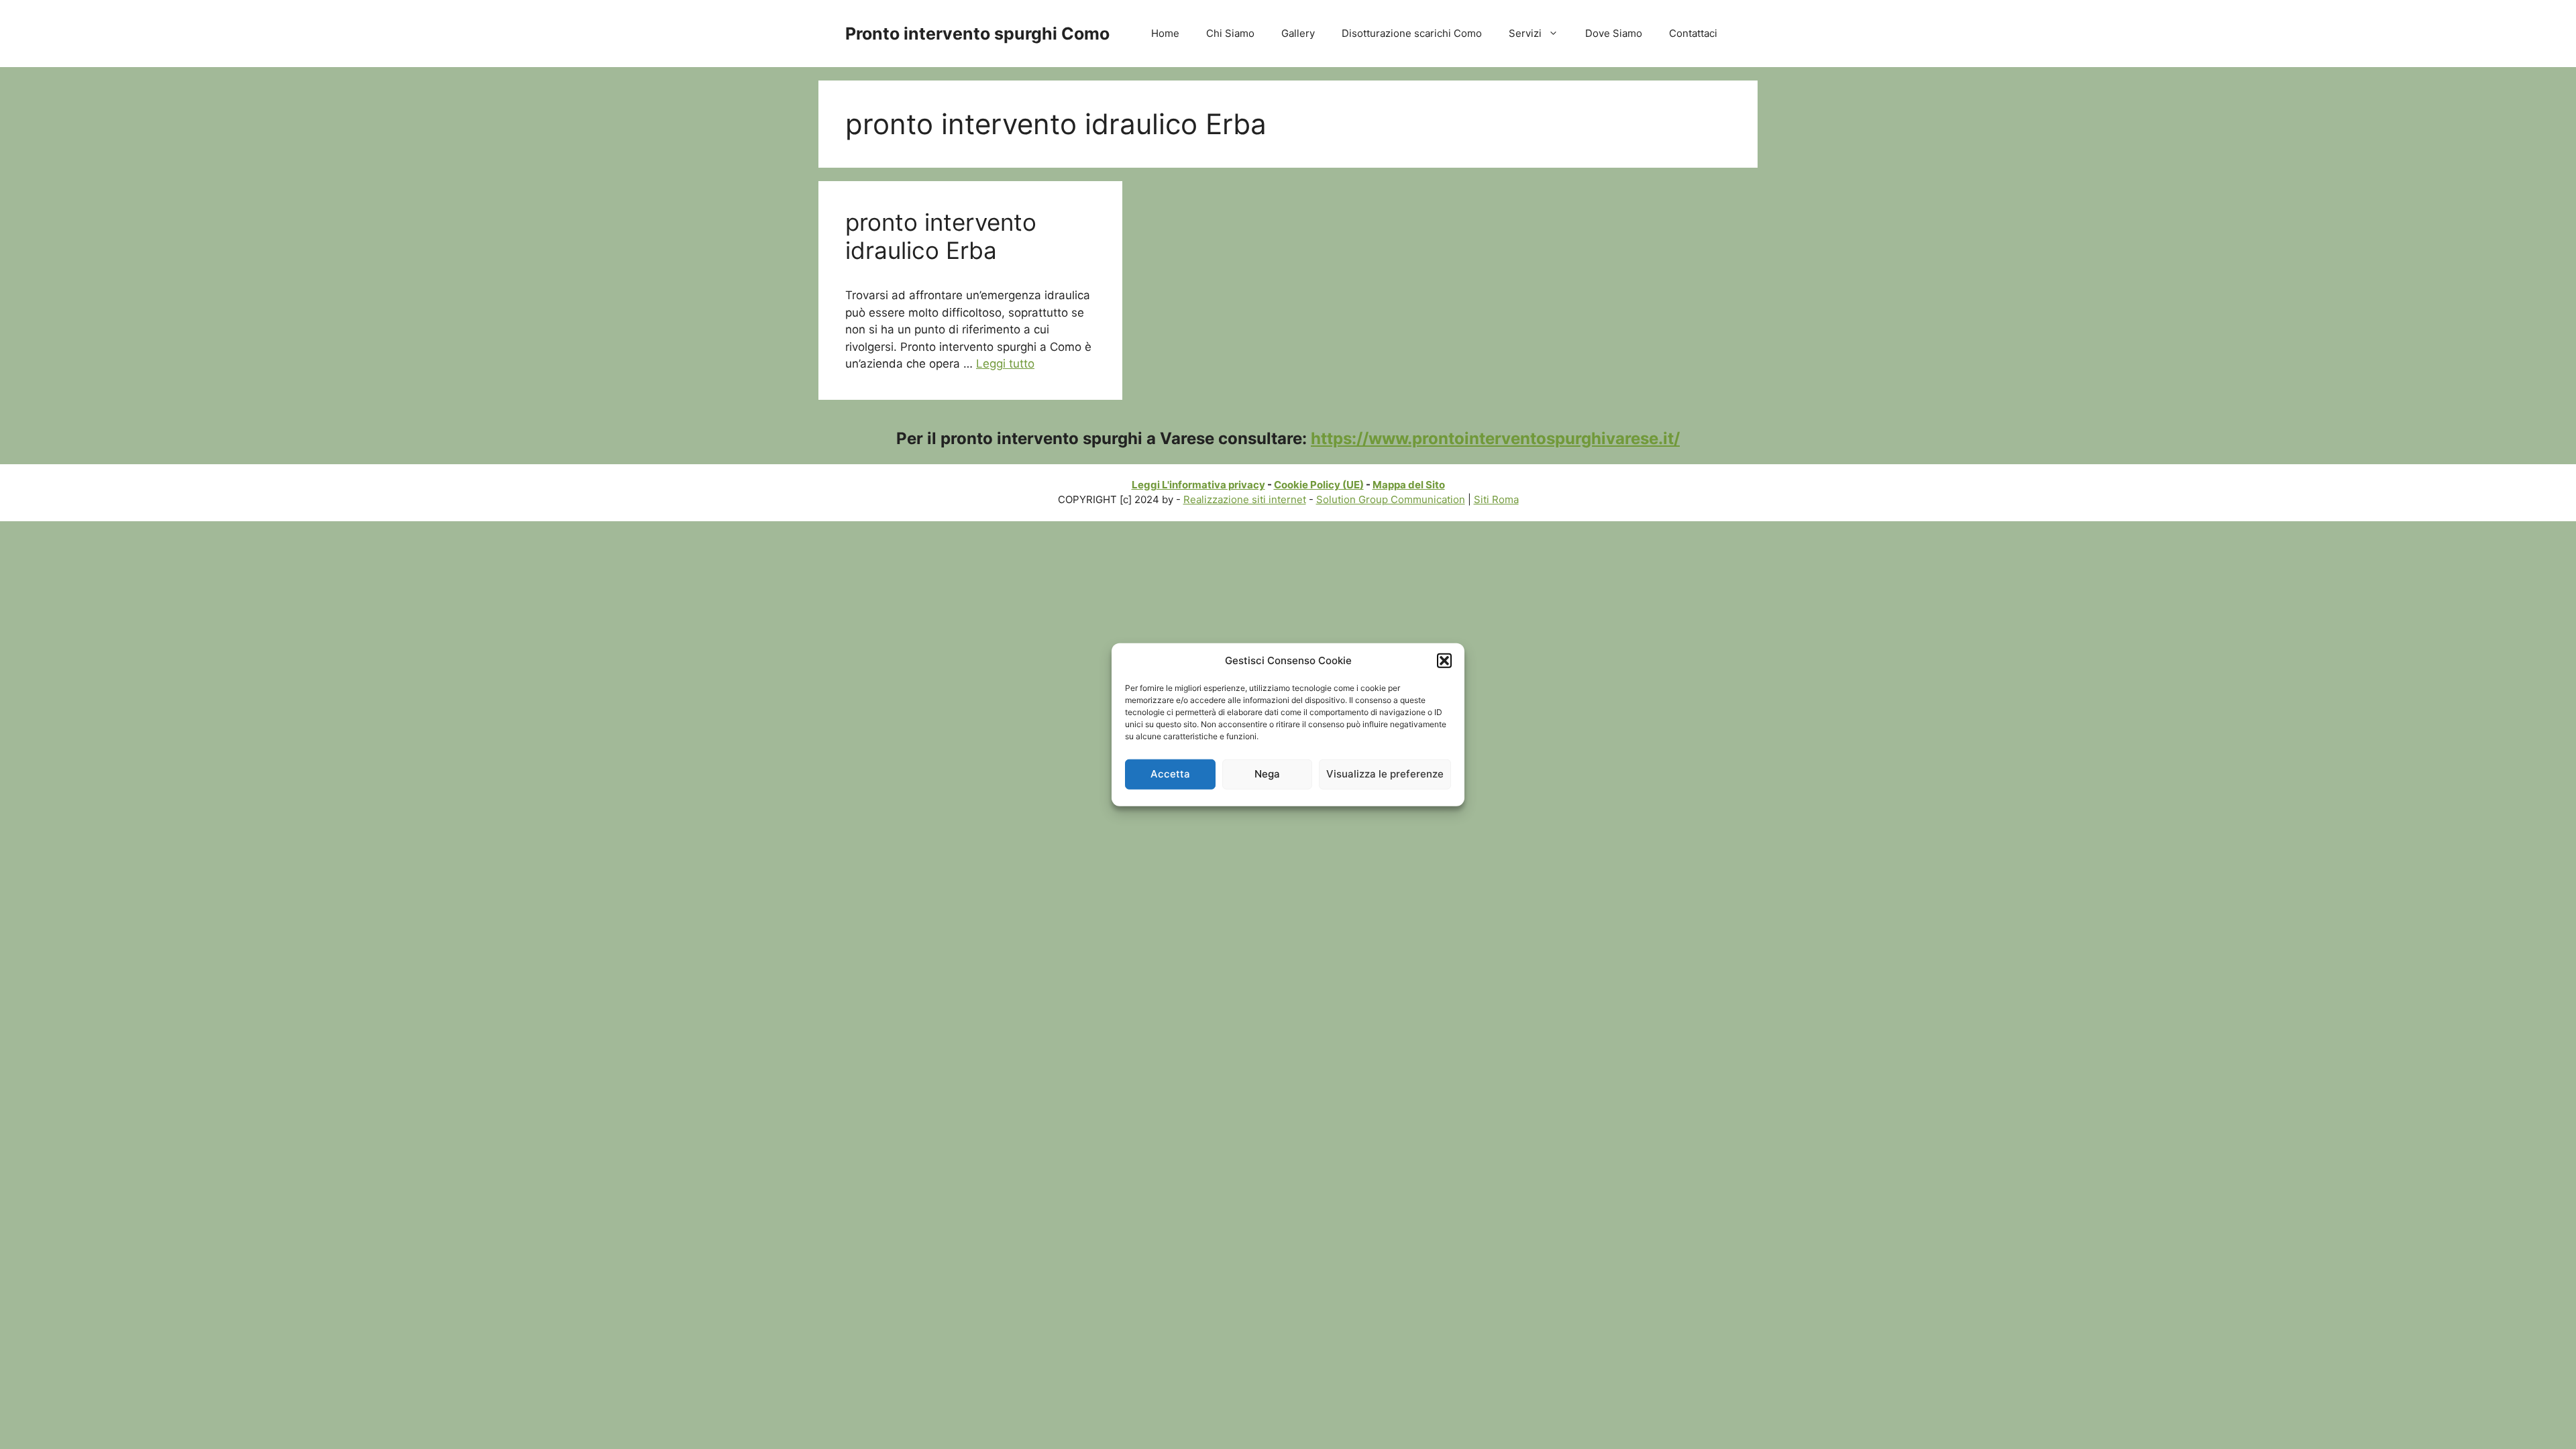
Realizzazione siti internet (1245, 499)
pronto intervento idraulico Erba (941, 236)
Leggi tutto (1005, 364)
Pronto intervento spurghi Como (977, 34)
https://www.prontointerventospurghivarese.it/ (1495, 438)
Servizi (1525, 33)
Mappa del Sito (1409, 485)
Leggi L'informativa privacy (1198, 485)
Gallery (1298, 33)
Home (1165, 33)
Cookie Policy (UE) (1319, 485)
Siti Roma (1496, 499)
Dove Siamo (1614, 33)
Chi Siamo (1230, 33)
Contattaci (1693, 33)
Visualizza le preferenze (1385, 774)
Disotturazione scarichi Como (1412, 33)
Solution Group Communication (1391, 499)
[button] (1444, 661)
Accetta (1170, 774)
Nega (1267, 774)
